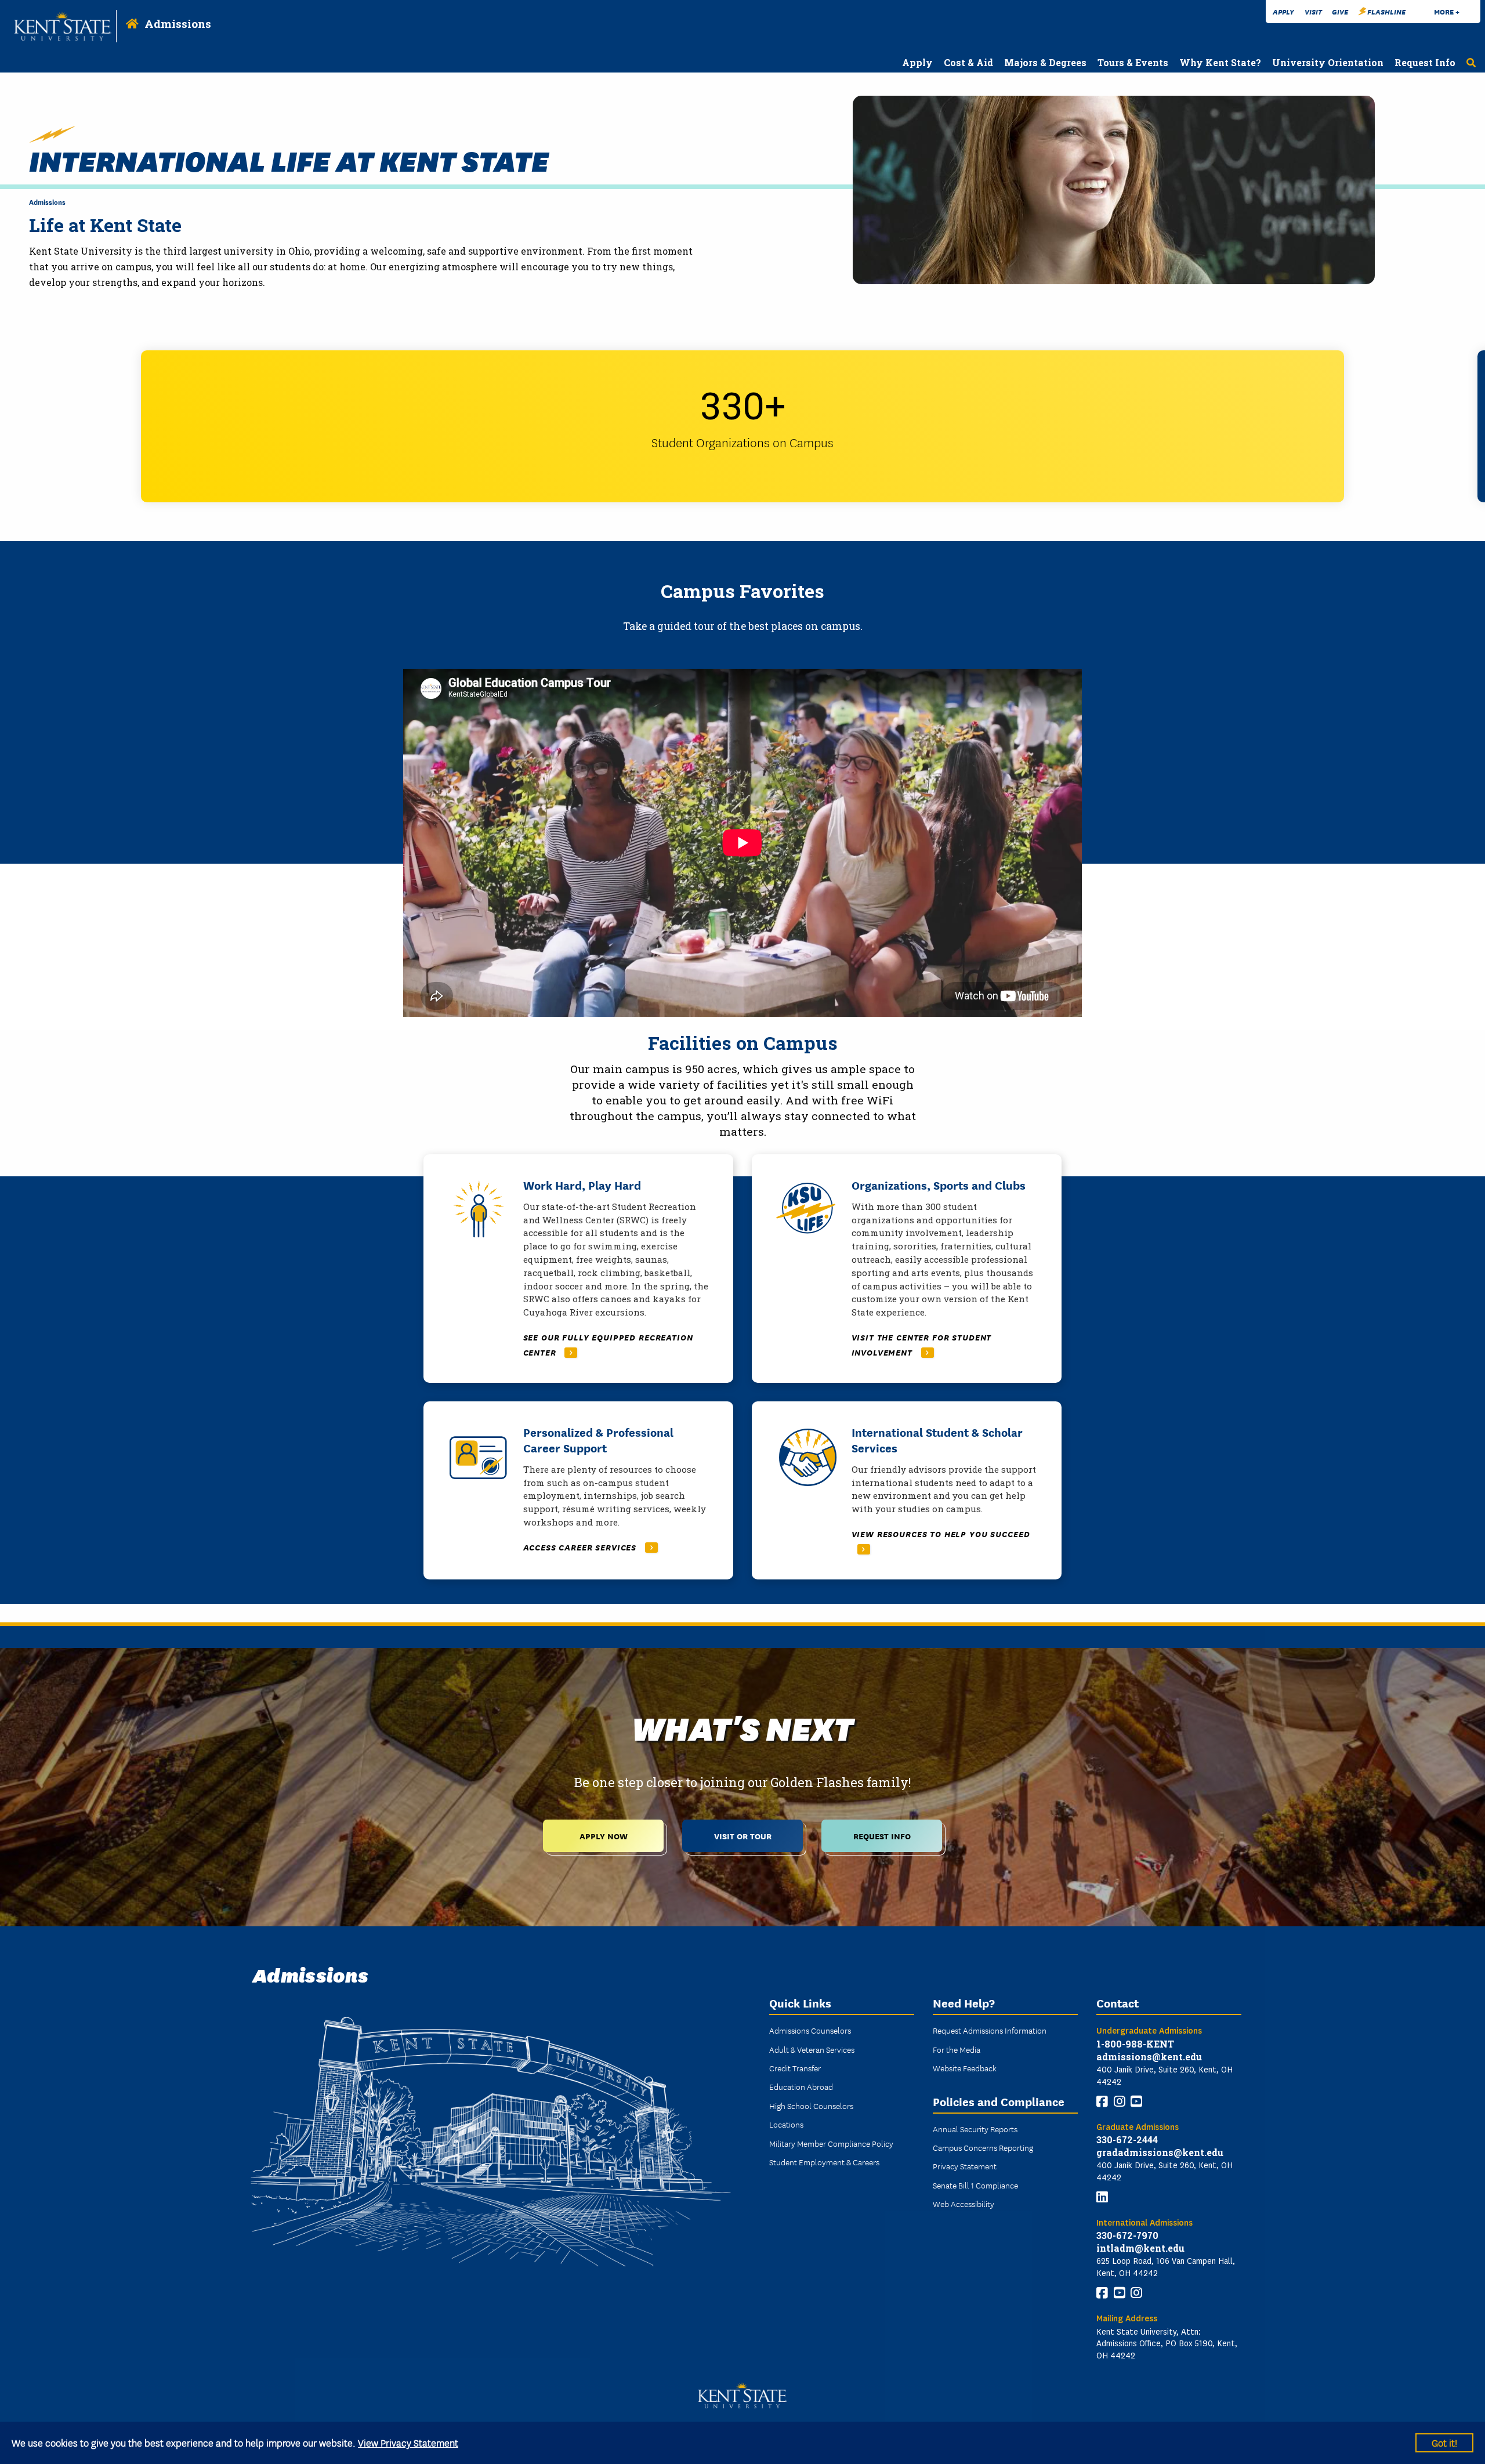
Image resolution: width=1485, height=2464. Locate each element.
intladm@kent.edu (1140, 2248)
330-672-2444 (1127, 2139)
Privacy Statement (965, 2166)
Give (1340, 11)
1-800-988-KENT (1135, 2044)
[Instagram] (1120, 2101)
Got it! (1444, 2442)
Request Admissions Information (990, 2030)
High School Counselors (811, 2106)
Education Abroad (801, 2086)
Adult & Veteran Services (812, 2049)
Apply (1283, 11)
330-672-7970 (1127, 2235)
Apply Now (604, 1836)
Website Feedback (965, 2068)
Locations (786, 2124)
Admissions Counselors (810, 2030)
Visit (1313, 11)
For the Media (957, 2049)
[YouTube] (1136, 2101)
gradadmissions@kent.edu (1160, 2152)
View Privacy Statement (408, 2442)
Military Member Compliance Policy (831, 2143)
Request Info (882, 1836)
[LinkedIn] (1102, 2197)
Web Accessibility (964, 2204)
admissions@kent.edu (1149, 2057)
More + (1447, 11)
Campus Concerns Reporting (983, 2147)
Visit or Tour (743, 1836)
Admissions (178, 23)
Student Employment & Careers (824, 2162)
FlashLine (1386, 11)
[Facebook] (1102, 2101)
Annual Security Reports (975, 2129)
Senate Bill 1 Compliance (975, 2185)
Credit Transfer (795, 2068)
